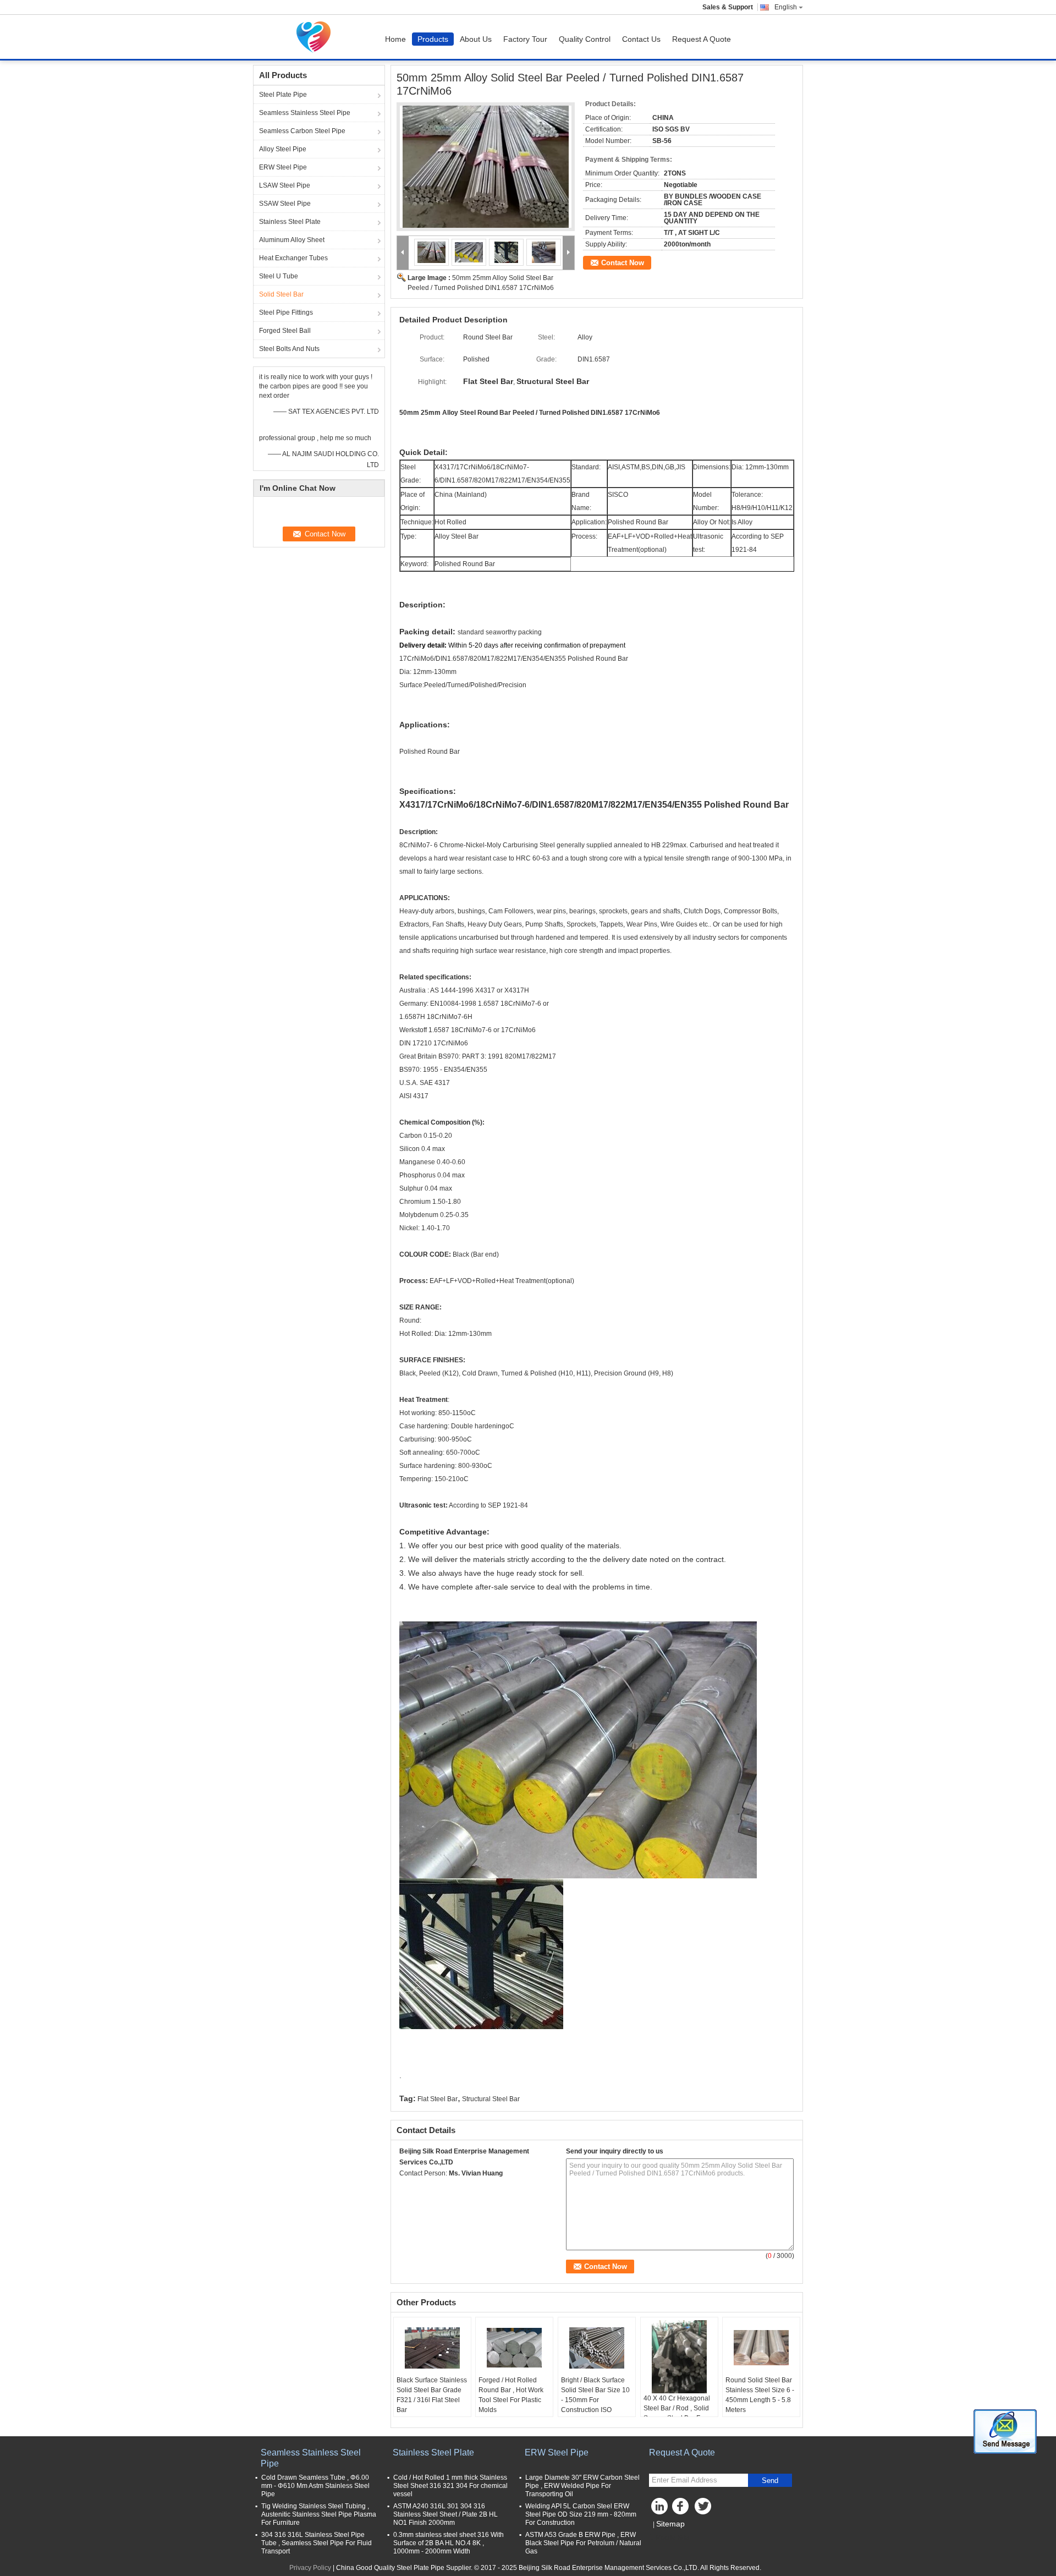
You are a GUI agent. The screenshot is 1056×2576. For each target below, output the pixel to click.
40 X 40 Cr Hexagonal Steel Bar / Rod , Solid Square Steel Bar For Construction (677, 2413)
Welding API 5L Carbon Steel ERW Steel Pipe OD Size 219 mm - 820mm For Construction (581, 2514)
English (786, 7)
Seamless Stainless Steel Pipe (305, 113)
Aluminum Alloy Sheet (292, 240)
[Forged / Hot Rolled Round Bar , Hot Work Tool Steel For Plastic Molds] (514, 2348)
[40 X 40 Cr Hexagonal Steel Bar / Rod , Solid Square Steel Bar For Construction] (679, 2357)
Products (433, 39)
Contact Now (623, 263)
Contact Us (641, 39)
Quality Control (585, 39)
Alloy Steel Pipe (283, 149)
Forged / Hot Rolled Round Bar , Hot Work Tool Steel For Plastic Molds (511, 2395)
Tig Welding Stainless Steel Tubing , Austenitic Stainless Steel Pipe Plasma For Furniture (319, 2514)
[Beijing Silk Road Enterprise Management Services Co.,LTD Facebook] (682, 2509)
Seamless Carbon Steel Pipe (302, 131)
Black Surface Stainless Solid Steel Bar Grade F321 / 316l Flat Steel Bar (432, 2395)
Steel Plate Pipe (283, 95)
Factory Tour (525, 39)
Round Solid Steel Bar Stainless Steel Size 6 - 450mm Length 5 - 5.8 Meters (760, 2395)
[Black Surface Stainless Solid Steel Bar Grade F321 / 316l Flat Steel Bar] (432, 2348)
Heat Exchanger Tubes (293, 258)
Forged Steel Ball (285, 331)
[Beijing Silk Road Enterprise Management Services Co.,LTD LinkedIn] (660, 2509)
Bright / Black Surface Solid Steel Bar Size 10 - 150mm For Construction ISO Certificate (595, 2400)
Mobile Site (672, 2537)
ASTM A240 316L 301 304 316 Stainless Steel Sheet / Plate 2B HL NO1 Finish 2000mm (446, 2514)
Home (395, 39)
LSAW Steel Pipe (285, 185)
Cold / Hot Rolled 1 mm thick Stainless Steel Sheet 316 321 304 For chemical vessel (450, 2486)
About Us (476, 39)
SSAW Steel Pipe (285, 204)
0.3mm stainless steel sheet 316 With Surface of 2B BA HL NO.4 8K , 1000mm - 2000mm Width (449, 2543)
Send (770, 2481)
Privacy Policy (310, 2568)
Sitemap (670, 2524)
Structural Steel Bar (491, 2099)
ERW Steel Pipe (283, 167)
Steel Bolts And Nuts (289, 349)
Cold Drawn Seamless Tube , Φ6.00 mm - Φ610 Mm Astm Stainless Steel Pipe (315, 2486)
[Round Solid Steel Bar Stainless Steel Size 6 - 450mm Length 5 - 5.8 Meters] (761, 2348)
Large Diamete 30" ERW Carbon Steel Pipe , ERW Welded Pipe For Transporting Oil (582, 2486)
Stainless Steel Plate (290, 222)
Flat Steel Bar (438, 2099)
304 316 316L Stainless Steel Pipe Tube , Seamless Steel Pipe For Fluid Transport (317, 2543)
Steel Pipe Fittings (286, 313)
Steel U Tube (279, 276)
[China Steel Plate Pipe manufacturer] (316, 37)
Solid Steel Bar (281, 294)
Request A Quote (702, 39)
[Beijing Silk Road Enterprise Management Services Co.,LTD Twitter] (704, 2509)
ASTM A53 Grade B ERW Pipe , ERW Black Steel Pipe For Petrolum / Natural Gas (583, 2543)
